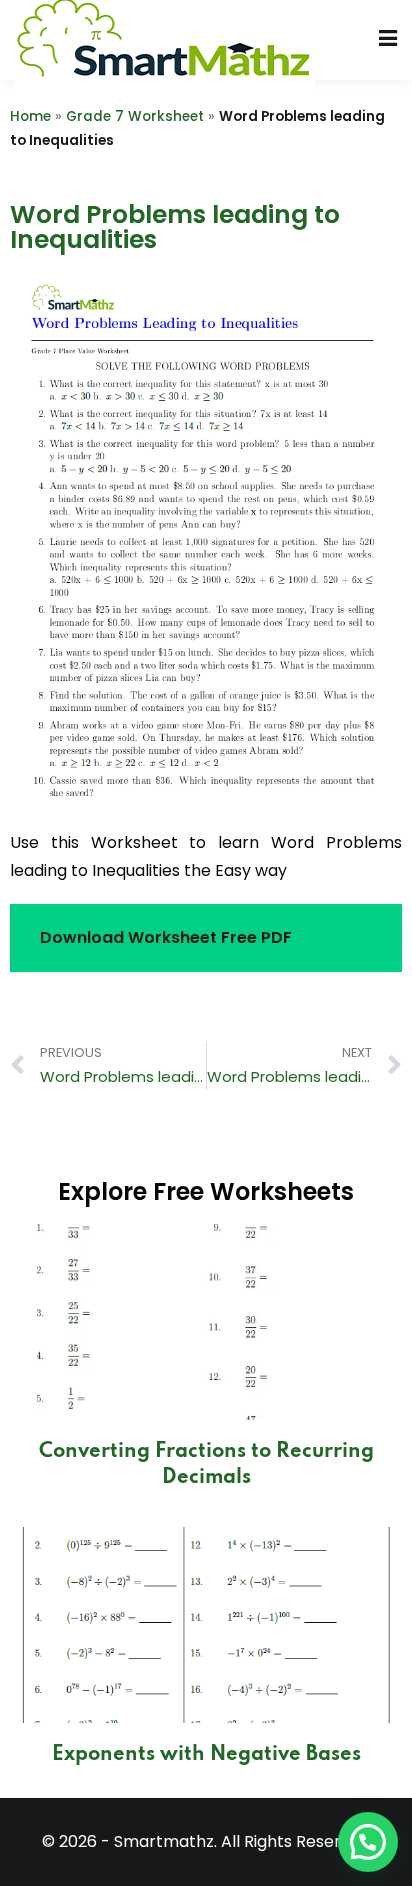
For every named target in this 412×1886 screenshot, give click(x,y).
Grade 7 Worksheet (135, 116)
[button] (368, 1842)
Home (30, 116)
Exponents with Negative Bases (206, 1755)
